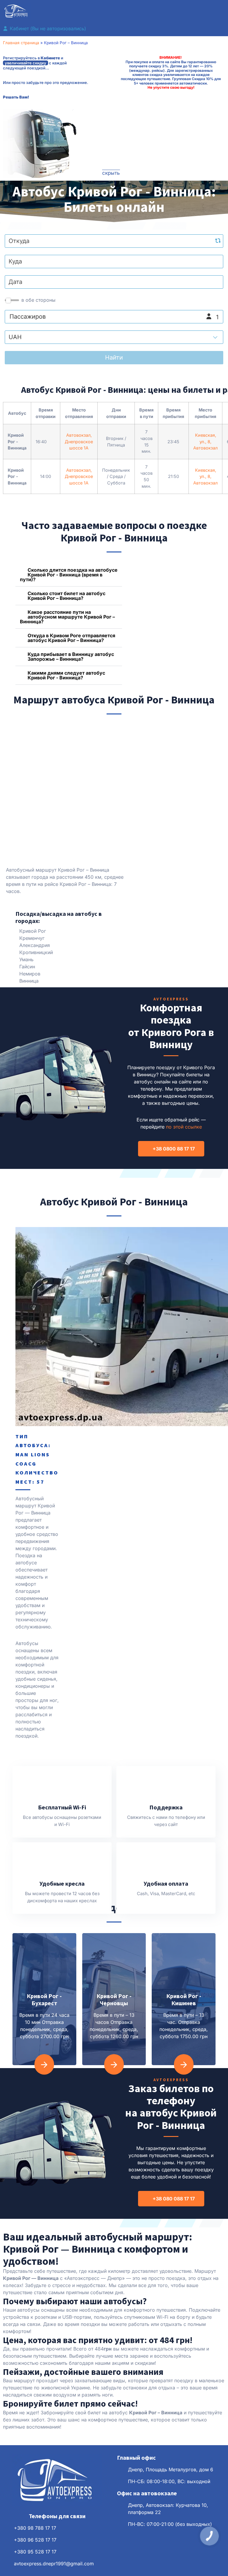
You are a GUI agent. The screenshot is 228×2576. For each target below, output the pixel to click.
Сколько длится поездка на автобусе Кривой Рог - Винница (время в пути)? (69, 575)
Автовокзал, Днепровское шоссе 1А (79, 441)
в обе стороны (38, 300)
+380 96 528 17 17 (35, 2540)
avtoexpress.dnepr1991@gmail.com (54, 2564)
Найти (114, 357)
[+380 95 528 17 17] (6, 2552)
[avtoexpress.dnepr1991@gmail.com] (6, 2564)
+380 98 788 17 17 (35, 2528)
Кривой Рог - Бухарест (44, 1999)
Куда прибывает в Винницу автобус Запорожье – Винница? (71, 657)
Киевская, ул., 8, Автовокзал (205, 441)
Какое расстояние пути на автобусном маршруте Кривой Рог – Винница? (67, 617)
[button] (114, 12)
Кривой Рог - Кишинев (184, 1999)
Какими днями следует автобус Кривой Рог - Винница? (66, 675)
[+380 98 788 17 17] (6, 2528)
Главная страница (21, 43)
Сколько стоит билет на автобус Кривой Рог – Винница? (66, 596)
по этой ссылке (184, 1127)
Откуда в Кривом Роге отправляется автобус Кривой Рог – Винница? (71, 638)
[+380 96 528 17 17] (6, 2540)
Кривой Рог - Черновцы (114, 1999)
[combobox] (114, 241)
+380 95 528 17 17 (35, 2552)
